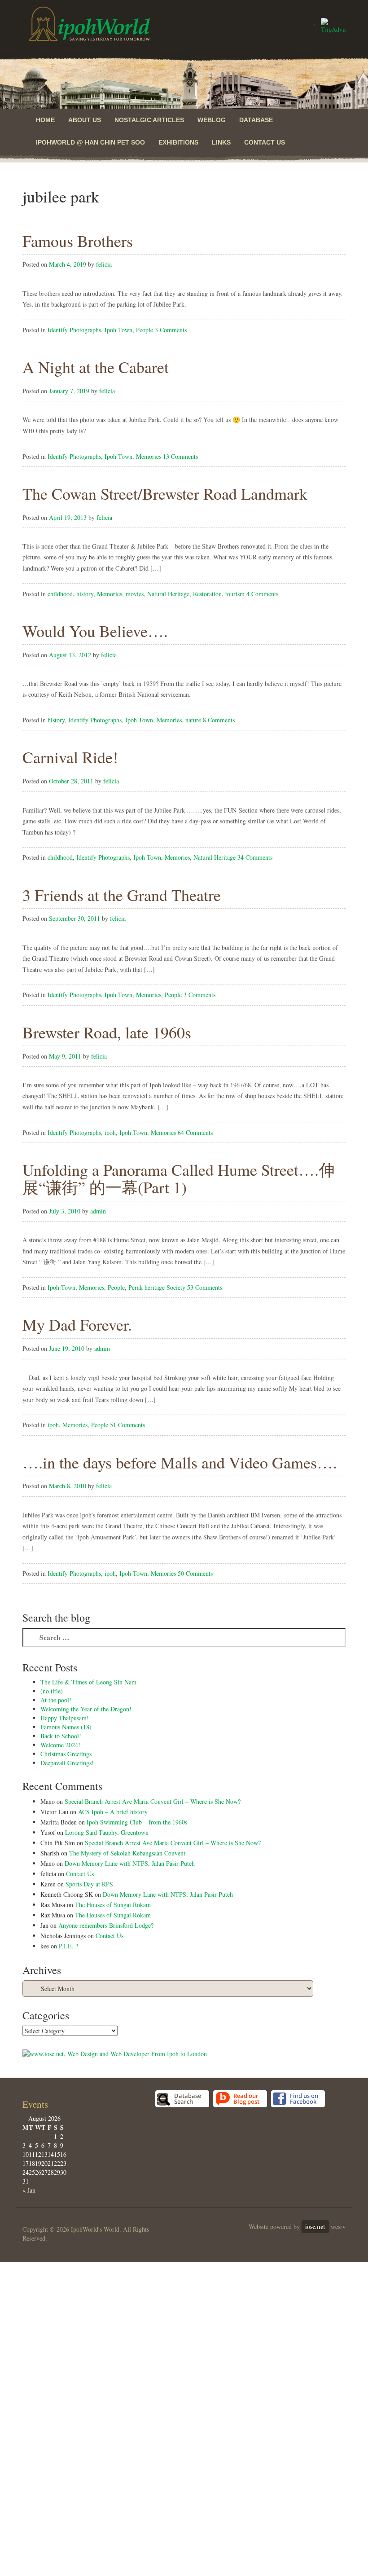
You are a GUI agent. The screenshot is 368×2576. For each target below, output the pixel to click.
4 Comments (262, 594)
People (145, 330)
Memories (149, 456)
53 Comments (205, 1287)
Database (256, 120)
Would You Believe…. (95, 631)
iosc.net (315, 2227)
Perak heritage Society (157, 1287)
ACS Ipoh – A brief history (113, 1812)
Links (221, 142)
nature (193, 720)
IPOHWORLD (89, 24)
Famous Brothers (78, 241)
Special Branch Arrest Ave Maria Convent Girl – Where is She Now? (153, 1801)
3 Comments (171, 330)
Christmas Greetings (66, 1754)
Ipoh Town (118, 330)
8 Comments (219, 720)
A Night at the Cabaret (96, 367)
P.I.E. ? (68, 1946)
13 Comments (180, 456)
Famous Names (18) (66, 1727)
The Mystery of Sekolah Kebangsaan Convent (127, 1853)
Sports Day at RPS (89, 1884)
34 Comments (255, 857)
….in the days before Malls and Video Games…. (180, 1462)
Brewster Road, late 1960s (107, 1032)
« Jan (29, 2190)
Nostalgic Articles (149, 120)
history (85, 594)
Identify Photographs (74, 330)
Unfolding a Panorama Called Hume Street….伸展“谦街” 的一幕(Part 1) (179, 1178)
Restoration (207, 594)
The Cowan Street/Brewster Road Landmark (165, 493)
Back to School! (61, 1736)
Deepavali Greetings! (67, 1763)
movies (135, 594)
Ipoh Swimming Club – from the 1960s (137, 1822)
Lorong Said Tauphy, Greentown (107, 1832)
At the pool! (56, 1700)
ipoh (110, 1132)
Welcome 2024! (60, 1745)
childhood (60, 594)
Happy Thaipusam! (65, 1718)
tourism (235, 594)
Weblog (212, 120)
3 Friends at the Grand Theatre (122, 895)
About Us (85, 120)
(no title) (52, 1691)
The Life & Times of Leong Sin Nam (88, 1682)
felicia (104, 264)
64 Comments (195, 1132)
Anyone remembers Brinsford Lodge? (106, 1925)
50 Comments (195, 1573)
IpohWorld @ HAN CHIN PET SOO (90, 142)
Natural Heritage (168, 594)
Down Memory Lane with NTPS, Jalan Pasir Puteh (130, 1863)
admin (98, 1211)
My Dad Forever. (77, 1324)
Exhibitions (178, 142)
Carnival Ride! (70, 757)
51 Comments (127, 1425)
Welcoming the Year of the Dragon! (86, 1709)
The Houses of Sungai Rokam (113, 1905)
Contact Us (265, 142)
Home (45, 120)
